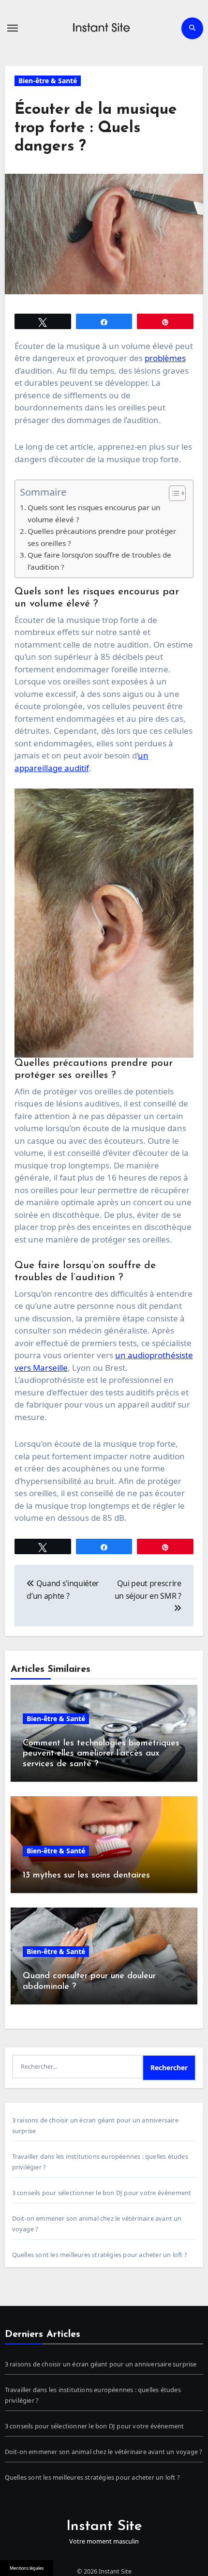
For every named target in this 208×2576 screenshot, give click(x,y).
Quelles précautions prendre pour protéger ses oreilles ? (102, 537)
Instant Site (104, 2526)
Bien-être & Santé (48, 81)
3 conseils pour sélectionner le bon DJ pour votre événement (102, 2193)
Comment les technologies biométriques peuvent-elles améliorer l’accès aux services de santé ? (101, 1754)
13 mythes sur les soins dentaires (86, 1876)
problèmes (165, 358)
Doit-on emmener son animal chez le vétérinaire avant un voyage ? (104, 2452)
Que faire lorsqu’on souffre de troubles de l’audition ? (99, 561)
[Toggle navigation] (13, 28)
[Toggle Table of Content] (172, 493)
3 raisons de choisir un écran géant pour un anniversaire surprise (101, 2364)
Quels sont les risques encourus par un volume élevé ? (94, 513)
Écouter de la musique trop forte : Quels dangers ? (96, 129)
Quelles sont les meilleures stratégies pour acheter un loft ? (100, 2255)
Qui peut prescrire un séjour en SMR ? (148, 1590)
